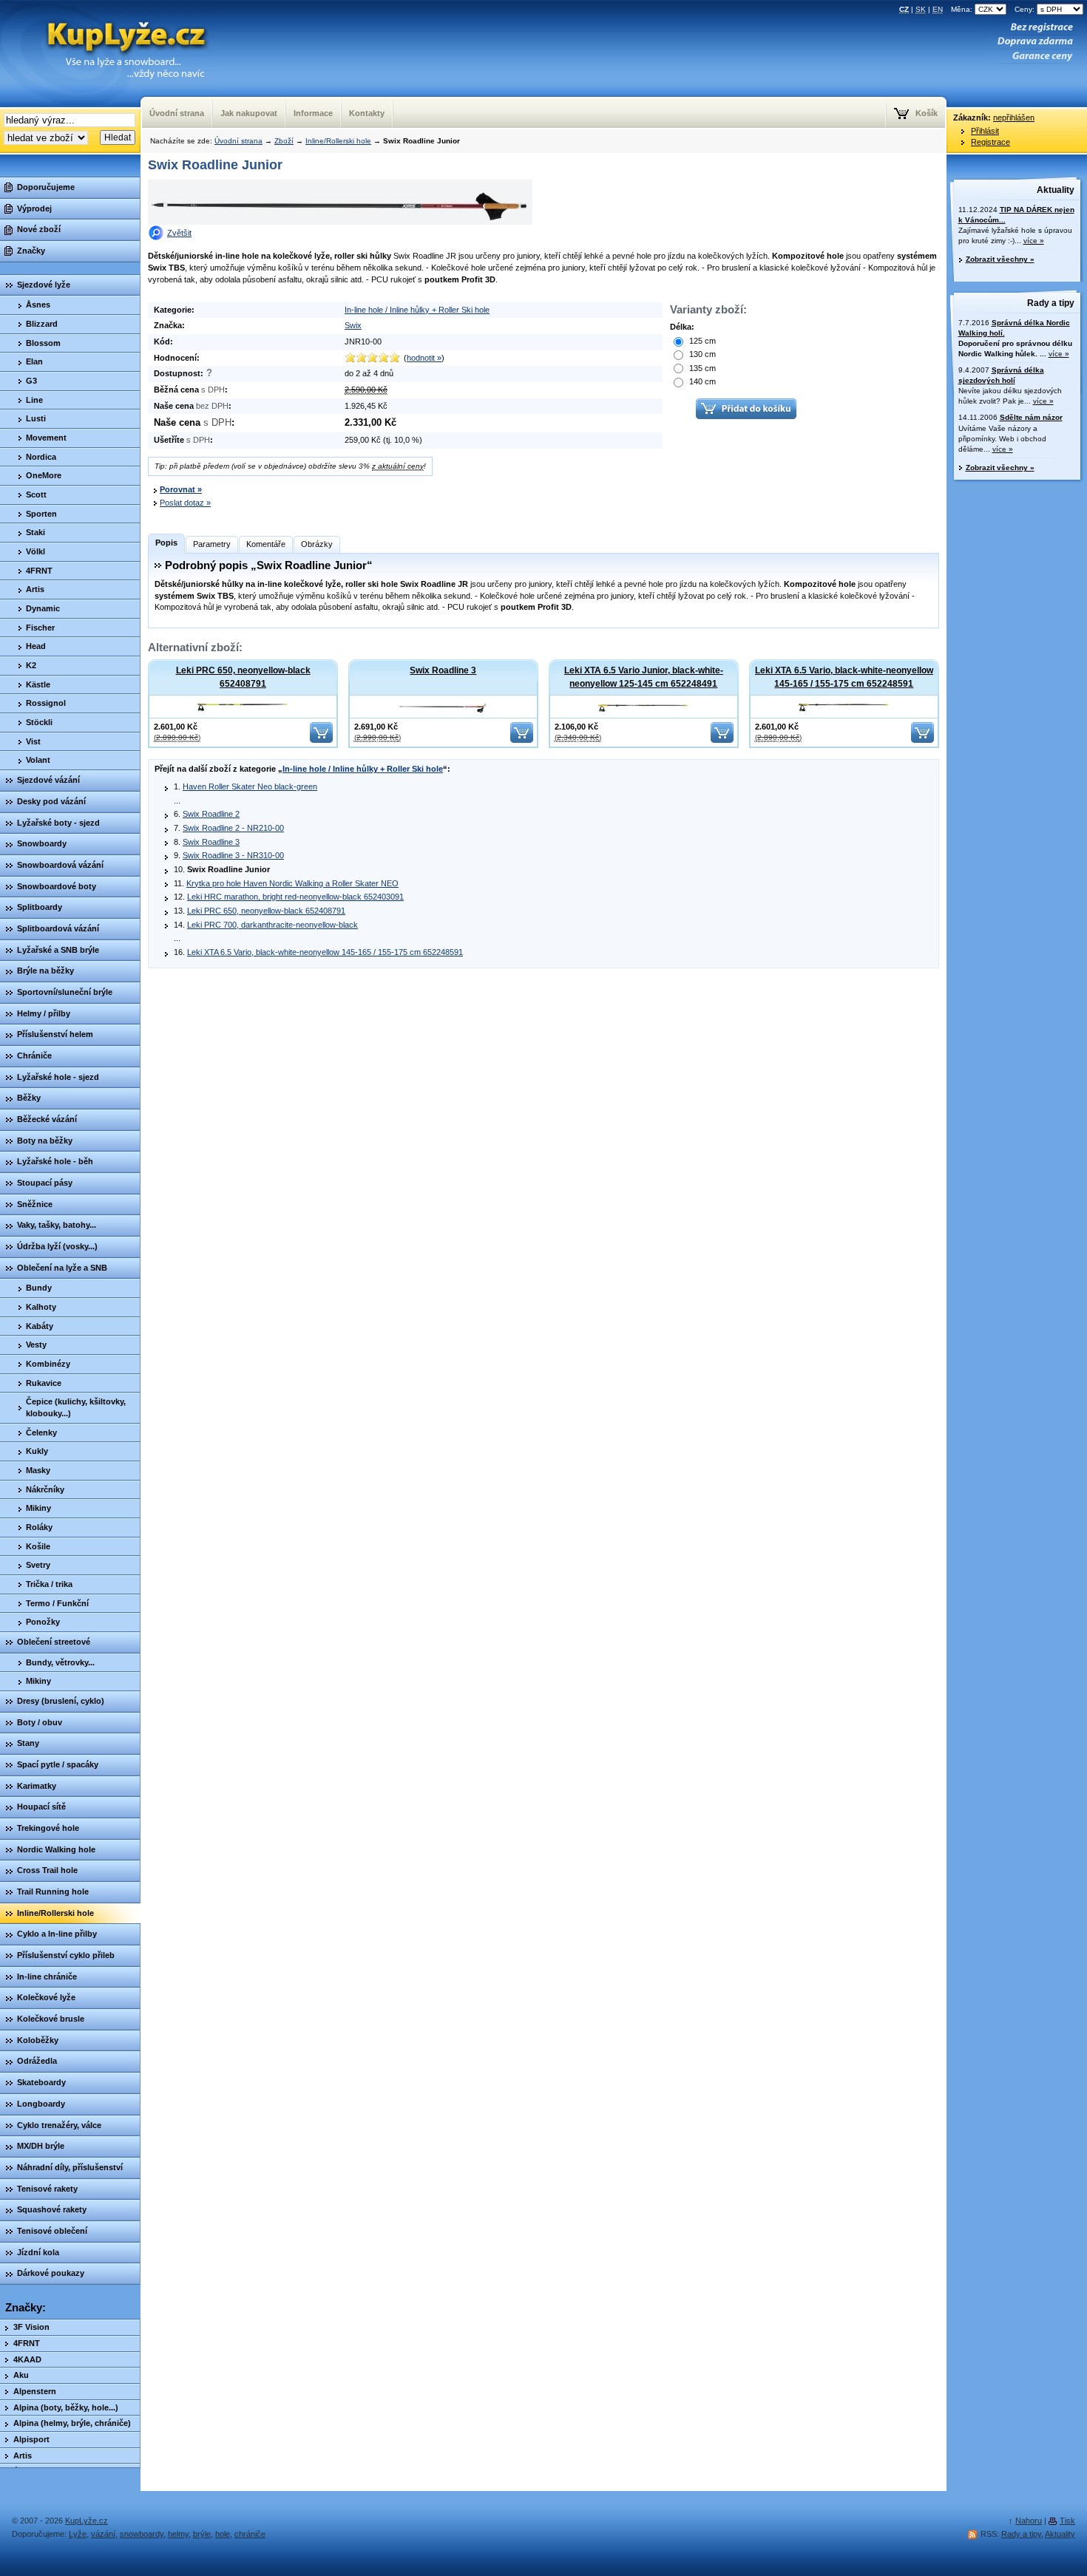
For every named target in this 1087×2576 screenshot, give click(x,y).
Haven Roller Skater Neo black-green (250, 786)
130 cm (701, 354)
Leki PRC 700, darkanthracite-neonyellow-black (272, 925)
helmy (178, 2534)
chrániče (250, 2534)
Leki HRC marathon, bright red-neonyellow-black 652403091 (295, 897)
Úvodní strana (238, 141)
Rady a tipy (1051, 303)
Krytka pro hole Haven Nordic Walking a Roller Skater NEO (292, 883)
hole (223, 2534)
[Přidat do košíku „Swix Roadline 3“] (522, 740)
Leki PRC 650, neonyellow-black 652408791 (243, 677)
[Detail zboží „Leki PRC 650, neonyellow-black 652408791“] (243, 706)
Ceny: (1026, 9)
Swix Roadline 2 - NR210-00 (233, 828)
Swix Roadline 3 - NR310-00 (233, 855)
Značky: (26, 2308)
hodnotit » (424, 358)
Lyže (78, 2534)
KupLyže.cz (87, 2521)
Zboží (284, 141)
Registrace (991, 142)
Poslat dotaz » (185, 503)
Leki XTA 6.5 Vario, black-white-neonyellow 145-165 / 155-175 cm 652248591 (844, 677)
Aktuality (1056, 190)
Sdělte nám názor (1031, 417)
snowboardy (142, 2534)
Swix (353, 325)
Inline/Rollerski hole (338, 141)
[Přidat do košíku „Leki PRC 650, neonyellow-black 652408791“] (321, 740)
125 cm (701, 341)
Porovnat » (181, 489)
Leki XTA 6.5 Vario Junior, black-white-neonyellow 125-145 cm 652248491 (644, 677)
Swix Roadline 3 (443, 670)
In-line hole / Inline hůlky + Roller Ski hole (417, 310)
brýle (202, 2534)
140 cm (701, 381)
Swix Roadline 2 (211, 814)
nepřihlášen (1014, 118)
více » (1034, 241)
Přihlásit (985, 131)
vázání (103, 2534)
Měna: (963, 9)
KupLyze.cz (121, 38)
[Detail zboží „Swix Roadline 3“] (443, 707)
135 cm (701, 368)
